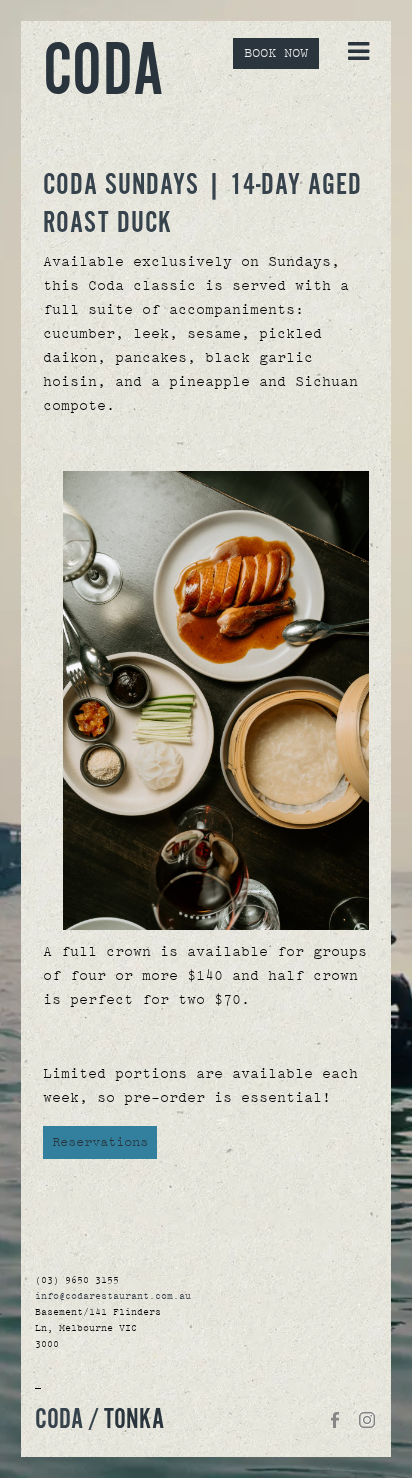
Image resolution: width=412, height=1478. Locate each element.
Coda (103, 73)
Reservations (100, 1142)
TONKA (134, 1420)
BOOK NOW (276, 53)
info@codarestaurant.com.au (113, 1296)
